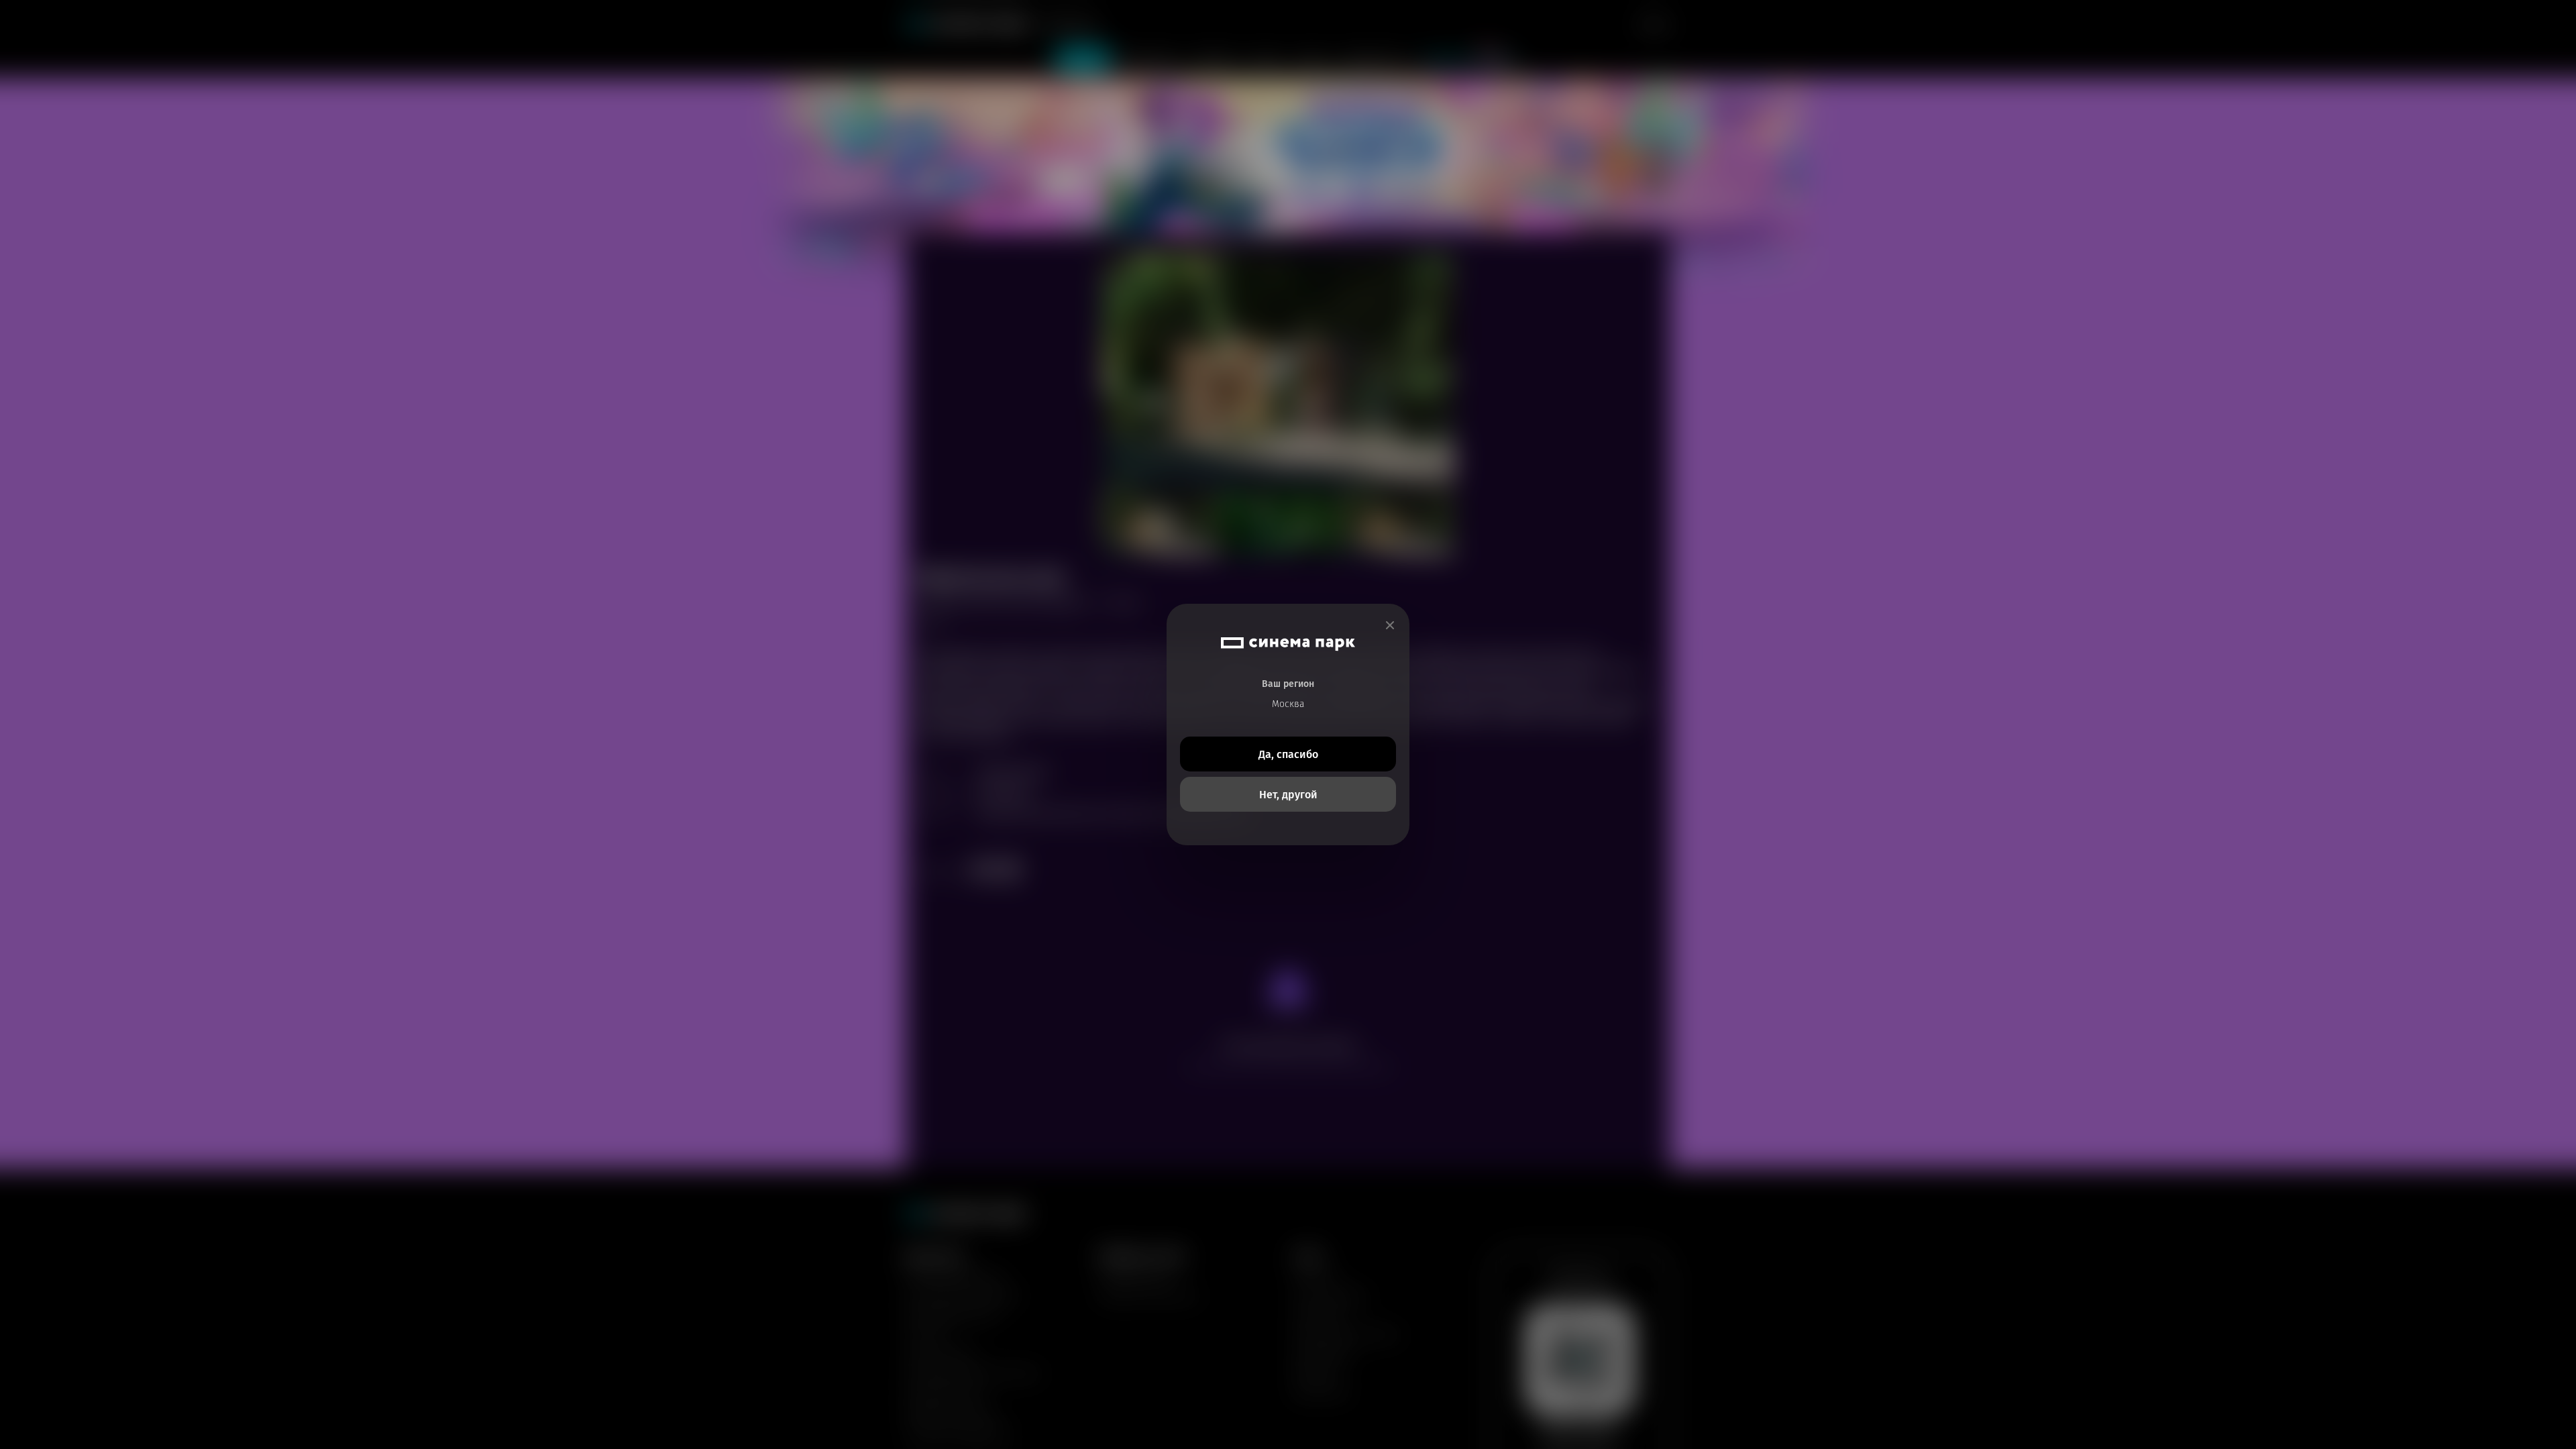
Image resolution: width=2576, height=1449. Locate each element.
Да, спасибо (1288, 754)
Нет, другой (1288, 795)
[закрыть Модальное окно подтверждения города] (1390, 626)
